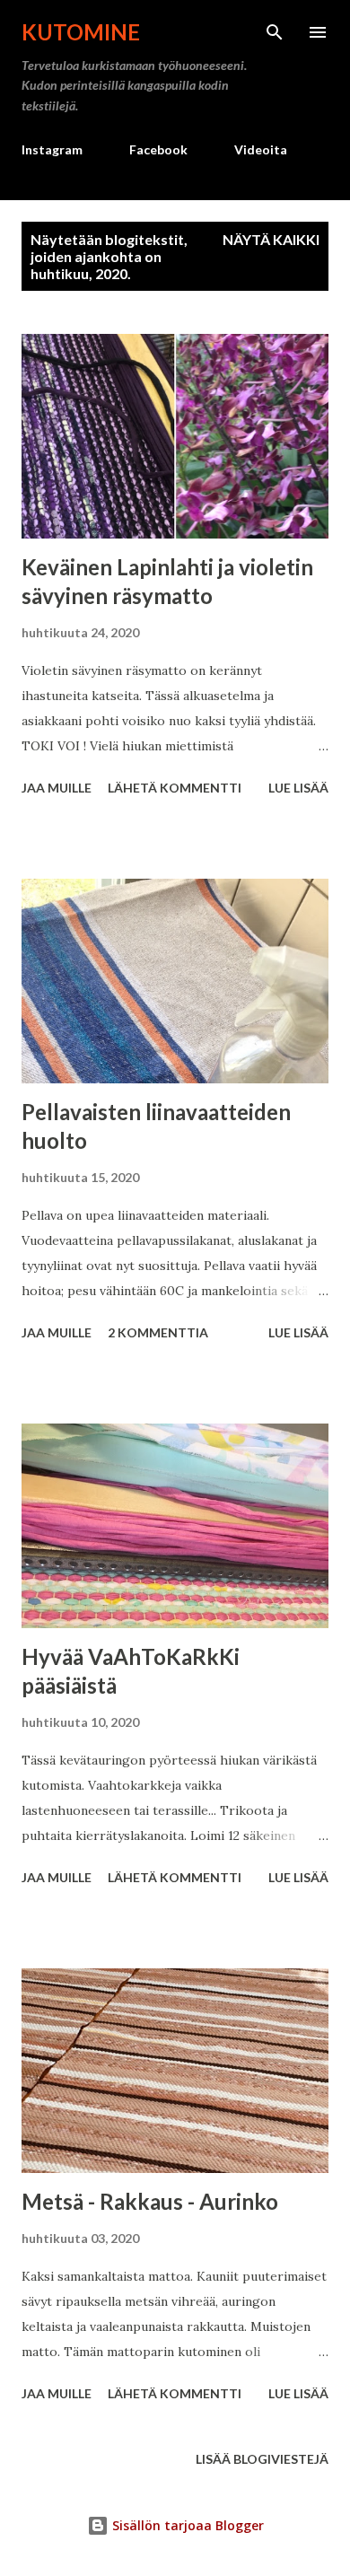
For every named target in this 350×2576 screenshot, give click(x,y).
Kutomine (81, 32)
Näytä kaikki (271, 239)
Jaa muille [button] (57, 788)
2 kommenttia (158, 1332)
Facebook (158, 149)
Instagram (52, 149)
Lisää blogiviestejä (262, 2459)
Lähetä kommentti (175, 788)
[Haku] (275, 32)
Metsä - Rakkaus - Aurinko (150, 2201)
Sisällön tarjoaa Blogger (186, 2525)
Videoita (261, 149)
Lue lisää (298, 788)
